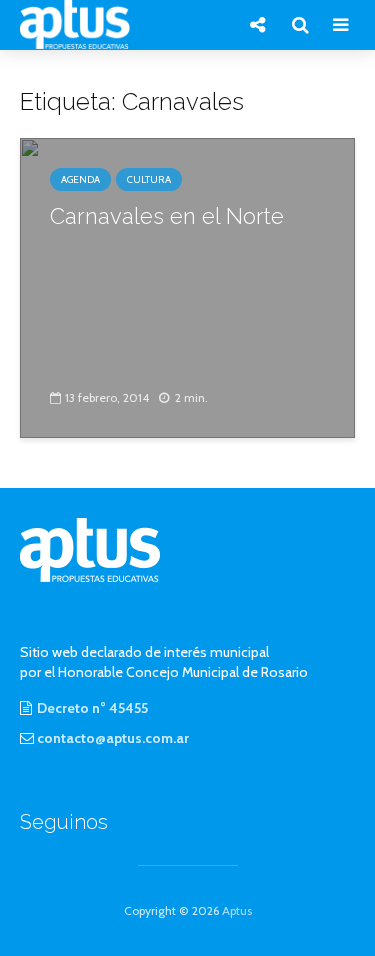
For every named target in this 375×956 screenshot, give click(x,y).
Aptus (237, 910)
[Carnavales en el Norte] (187, 286)
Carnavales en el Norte (167, 216)
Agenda (80, 179)
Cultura (149, 179)
